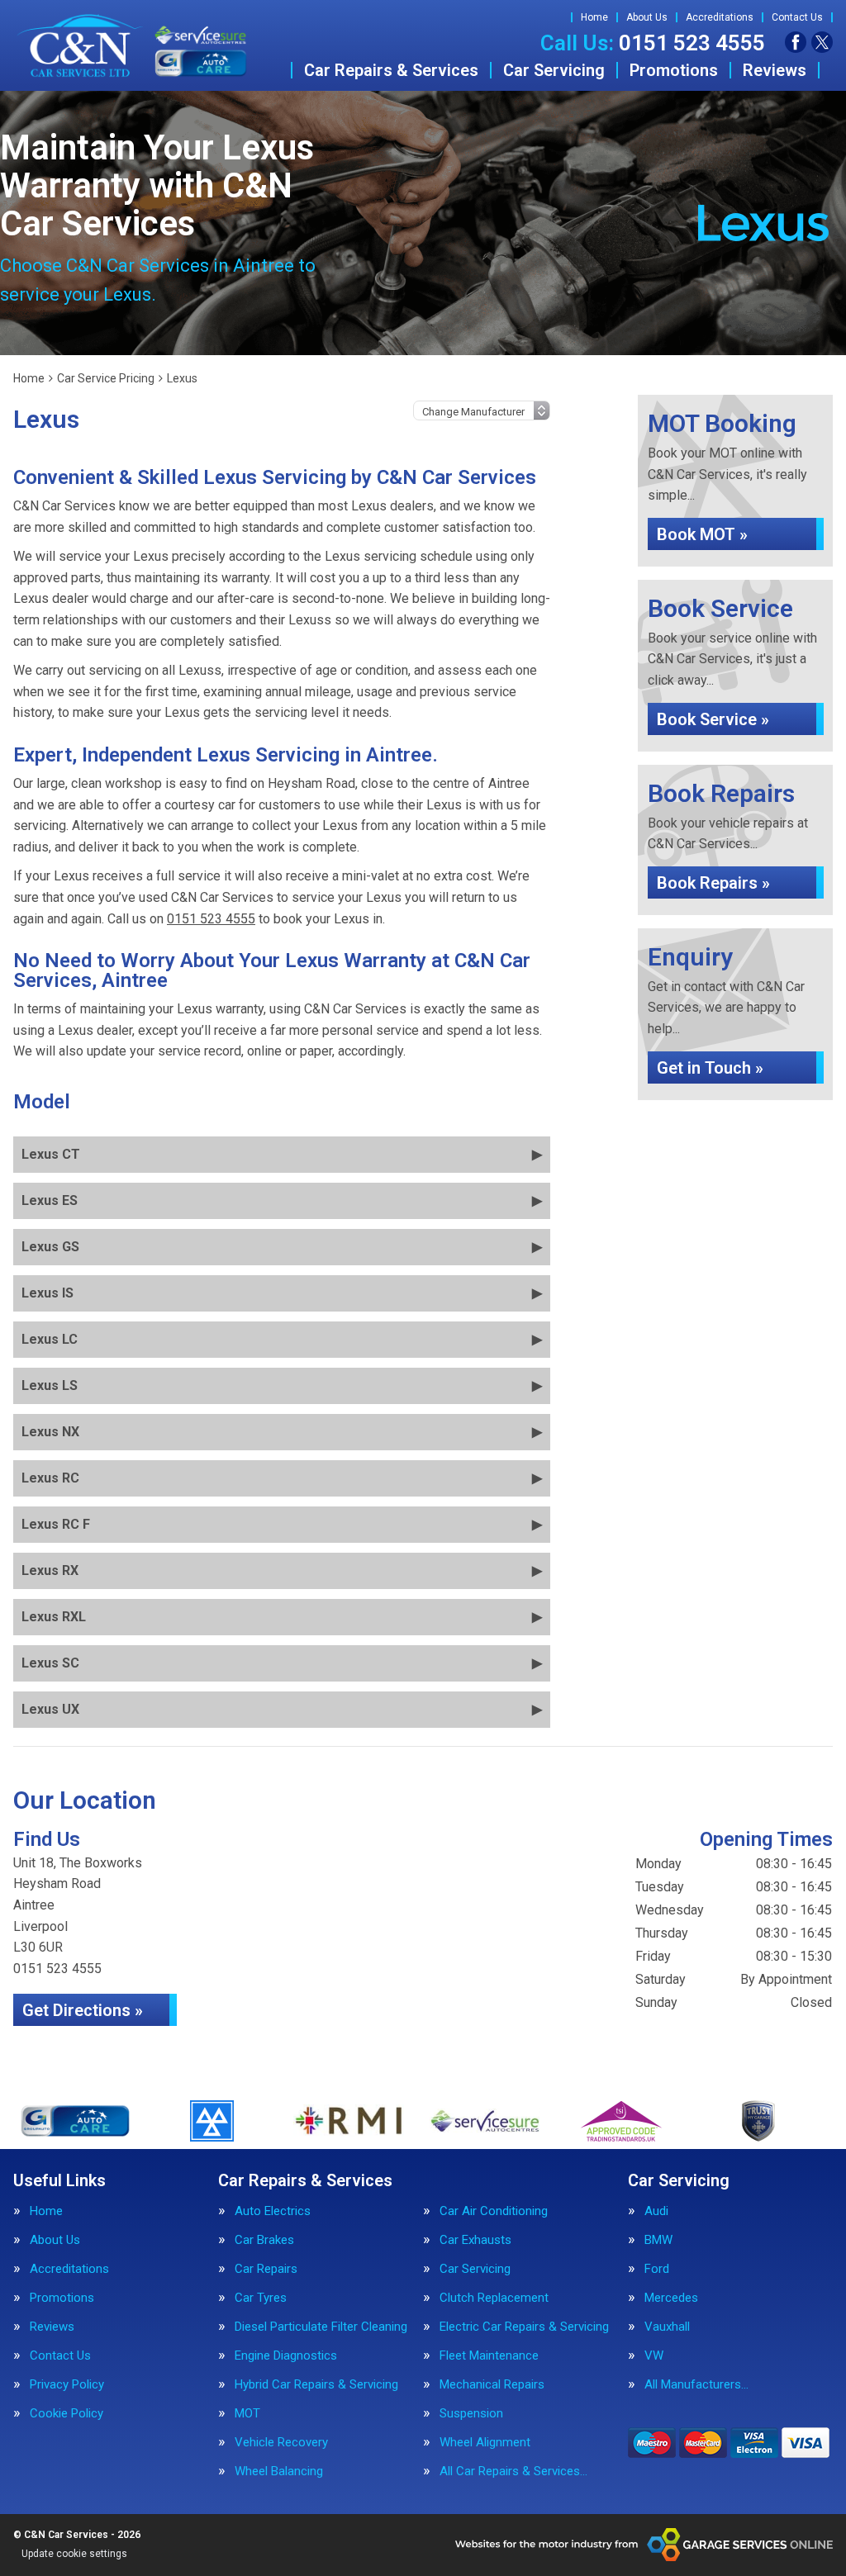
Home (594, 17)
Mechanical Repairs (492, 2385)
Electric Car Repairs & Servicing (524, 2327)
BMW (658, 2240)
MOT (247, 2414)
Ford (657, 2269)
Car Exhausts (475, 2240)
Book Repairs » (713, 883)
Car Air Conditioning (494, 2211)
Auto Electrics (273, 2211)
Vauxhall (667, 2327)
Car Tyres (261, 2298)
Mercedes (671, 2298)
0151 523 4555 (653, 43)
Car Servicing (554, 70)
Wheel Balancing (279, 2472)
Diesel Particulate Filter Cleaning (321, 2327)
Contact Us (797, 17)
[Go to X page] (822, 42)
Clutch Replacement (494, 2298)
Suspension (471, 2414)
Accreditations (720, 17)
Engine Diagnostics (286, 2356)
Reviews (775, 70)
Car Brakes (264, 2240)
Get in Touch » (710, 1068)
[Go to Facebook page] (796, 42)
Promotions (674, 70)
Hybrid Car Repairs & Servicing (316, 2385)
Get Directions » (83, 2010)
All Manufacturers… (696, 2385)
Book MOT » (702, 534)
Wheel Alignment (485, 2443)
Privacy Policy (67, 2385)
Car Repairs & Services (391, 70)
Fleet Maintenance (489, 2356)
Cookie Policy (67, 2414)
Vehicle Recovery (281, 2443)
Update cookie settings (74, 2554)
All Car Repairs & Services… (513, 2472)
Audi (656, 2211)
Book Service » (713, 719)
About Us (647, 17)
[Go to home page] (132, 45)
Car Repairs (266, 2269)
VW (654, 2356)
